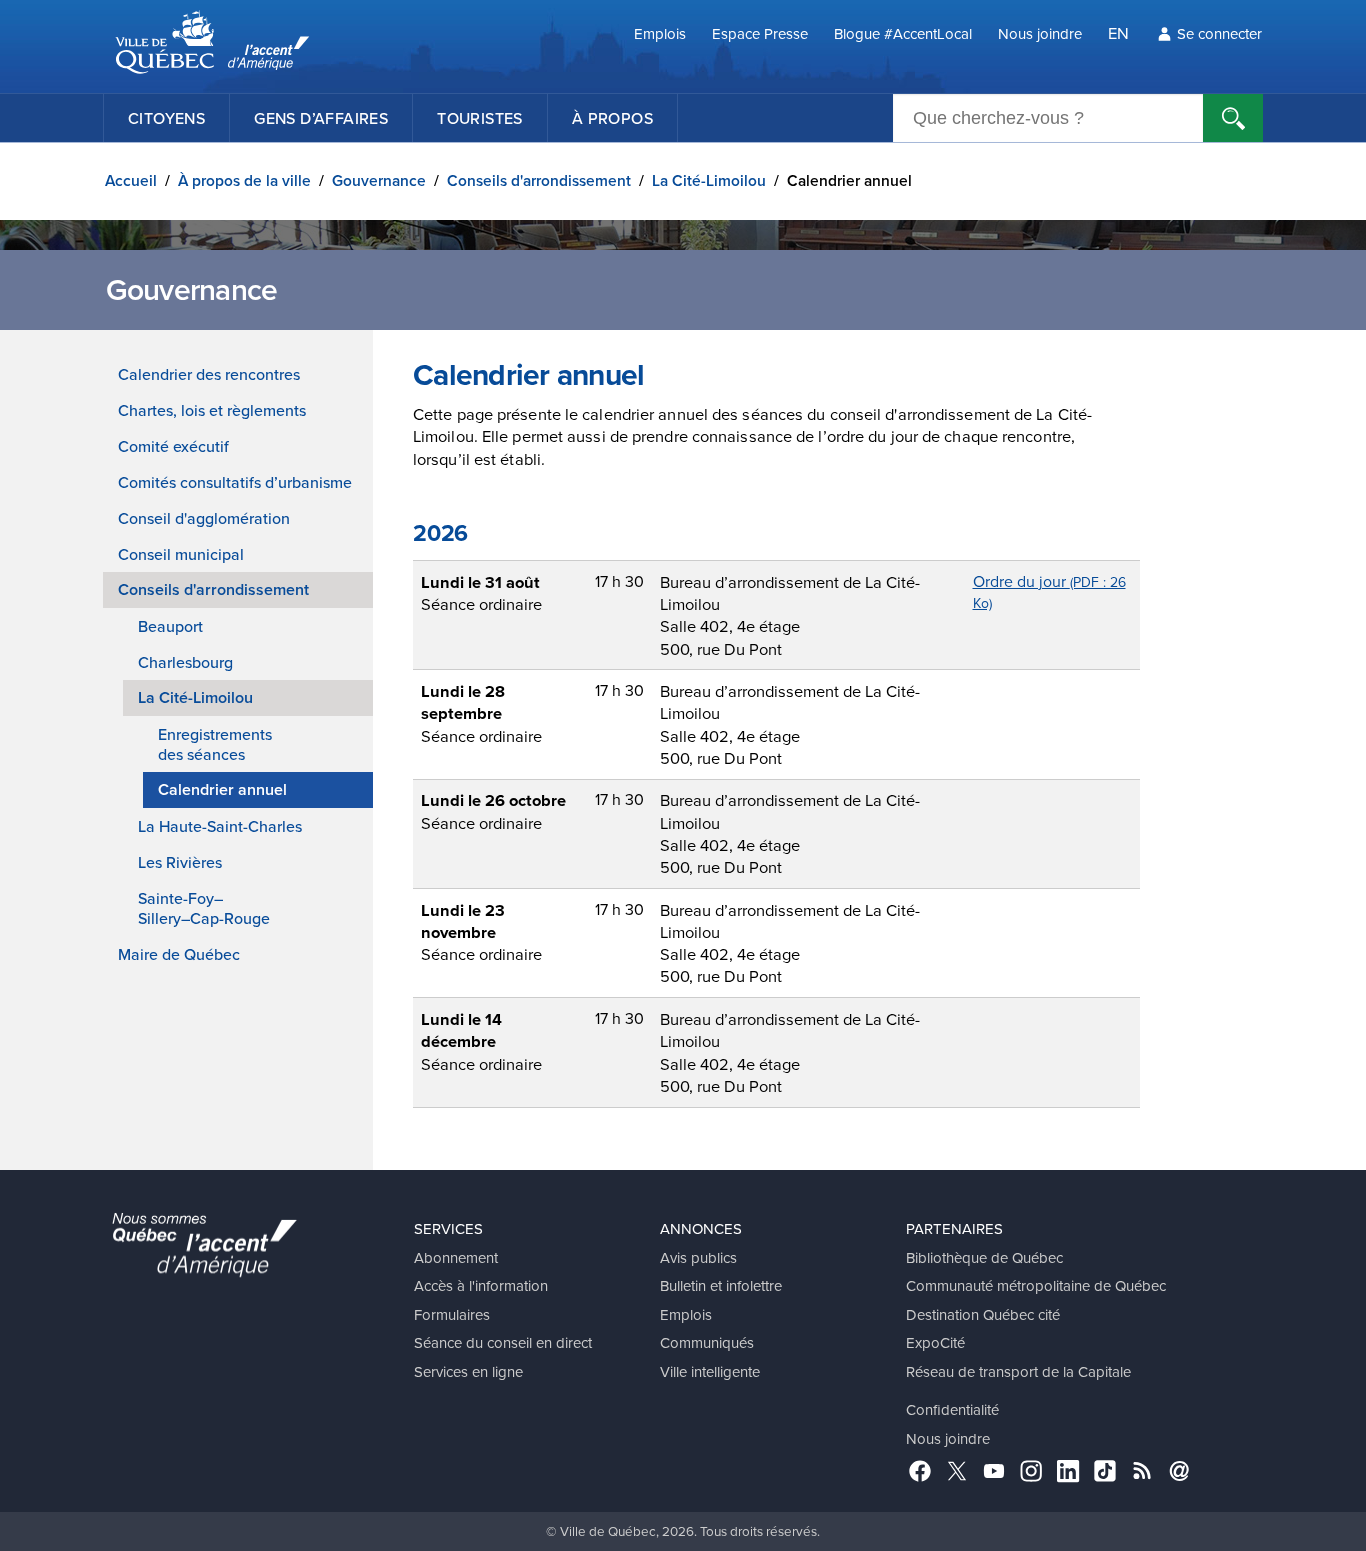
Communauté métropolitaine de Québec (1036, 1285)
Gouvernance (379, 180)
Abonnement (456, 1257)
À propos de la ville (244, 180)
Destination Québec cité (983, 1314)
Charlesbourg (185, 662)
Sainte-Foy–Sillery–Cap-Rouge (204, 908)
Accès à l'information (481, 1285)
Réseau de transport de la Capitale (1018, 1371)
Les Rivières (180, 862)
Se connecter (1219, 33)
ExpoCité (935, 1342)
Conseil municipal (181, 554)
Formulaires (452, 1314)
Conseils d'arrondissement (539, 180)
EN (1118, 32)
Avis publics (698, 1257)
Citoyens (166, 118)
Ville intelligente (710, 1371)
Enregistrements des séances (215, 744)
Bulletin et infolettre (721, 1285)
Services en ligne (468, 1371)
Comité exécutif (173, 446)
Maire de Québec (179, 954)
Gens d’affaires (321, 118)
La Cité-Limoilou (709, 180)
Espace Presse (760, 33)
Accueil (131, 180)
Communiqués (707, 1342)
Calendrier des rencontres (209, 374)
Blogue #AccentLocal (903, 33)
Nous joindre (1040, 33)
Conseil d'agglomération (204, 518)
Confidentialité (952, 1409)
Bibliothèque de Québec (984, 1257)
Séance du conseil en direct (503, 1342)
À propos (612, 118)
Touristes (480, 118)
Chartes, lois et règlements (212, 410)
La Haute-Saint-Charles (220, 826)
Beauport (170, 626)
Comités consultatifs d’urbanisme (235, 482)
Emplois (660, 33)
